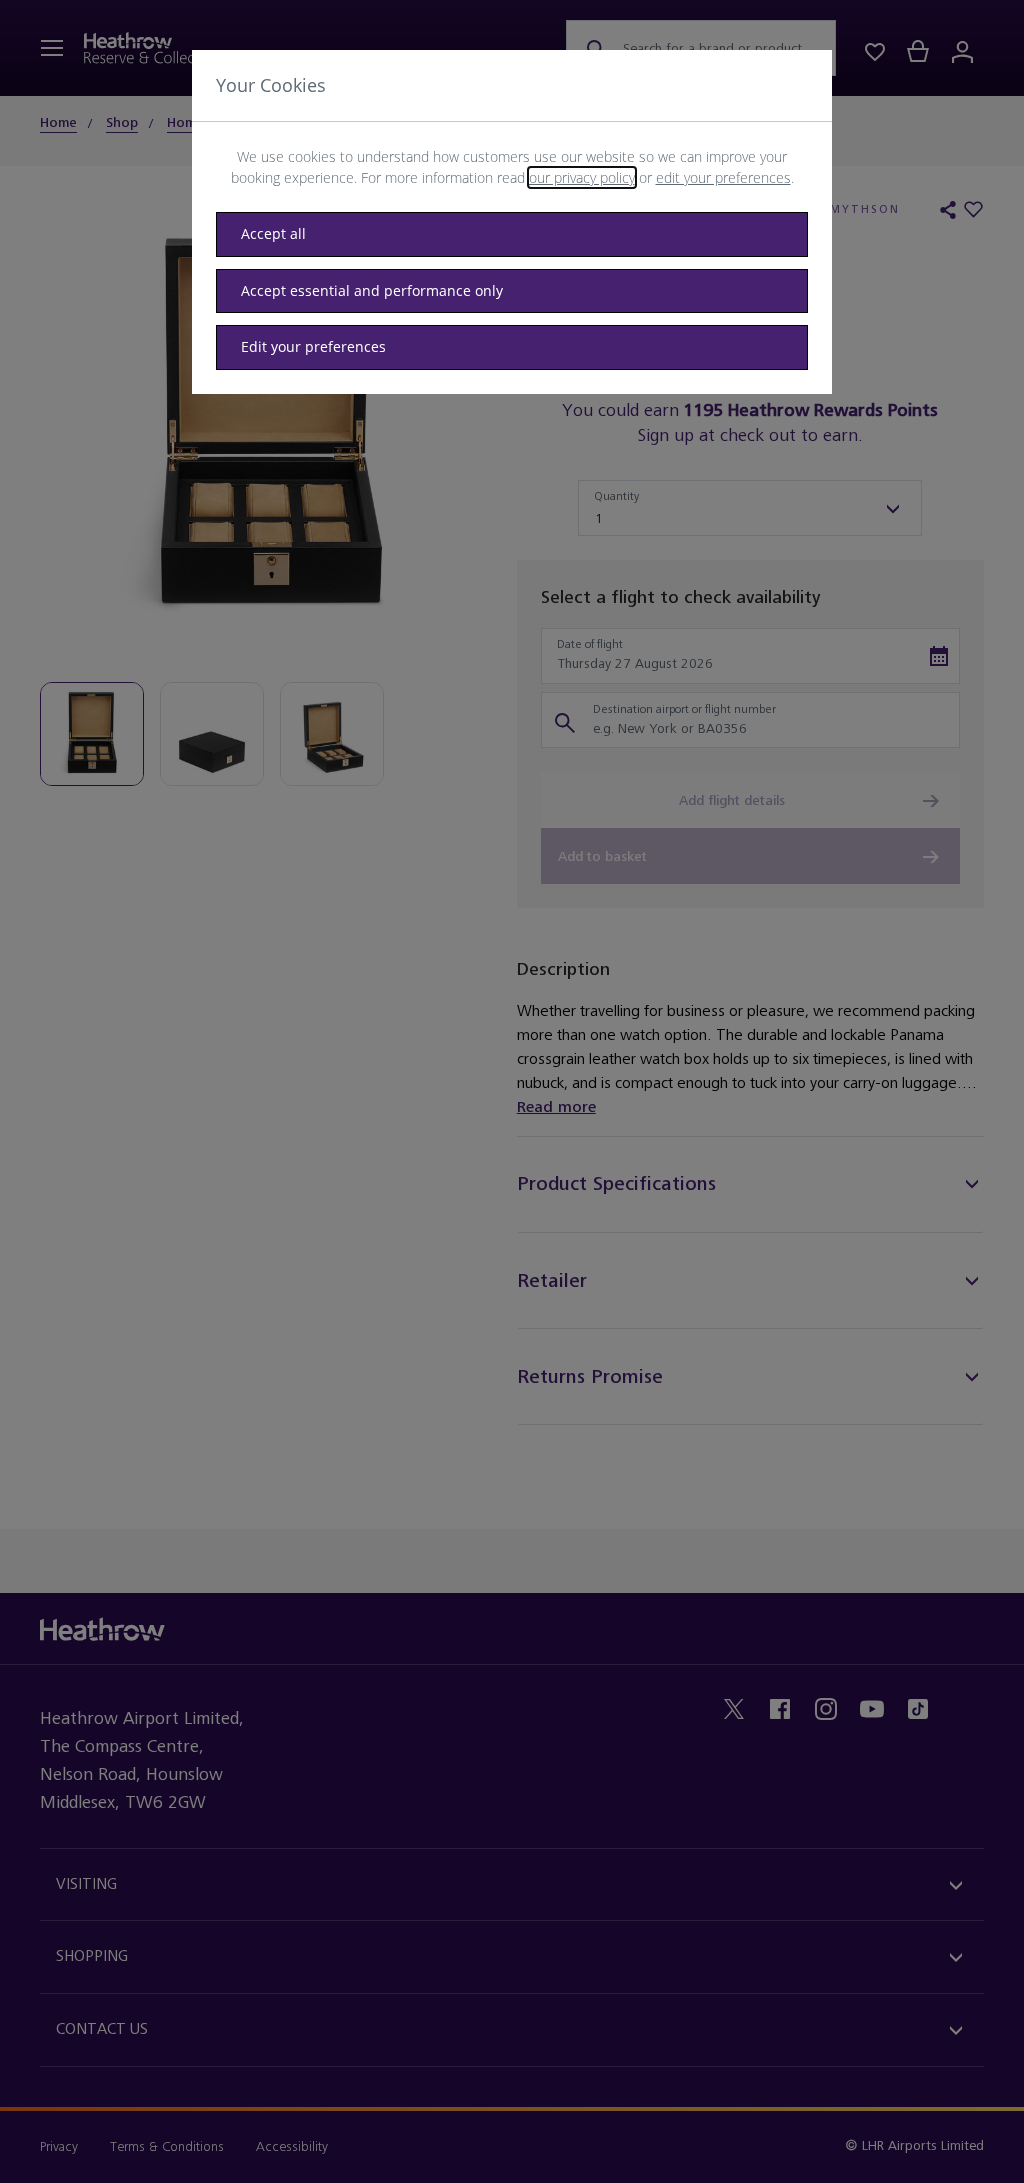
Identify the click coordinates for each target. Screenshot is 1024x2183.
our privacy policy (582, 177)
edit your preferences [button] (723, 177)
